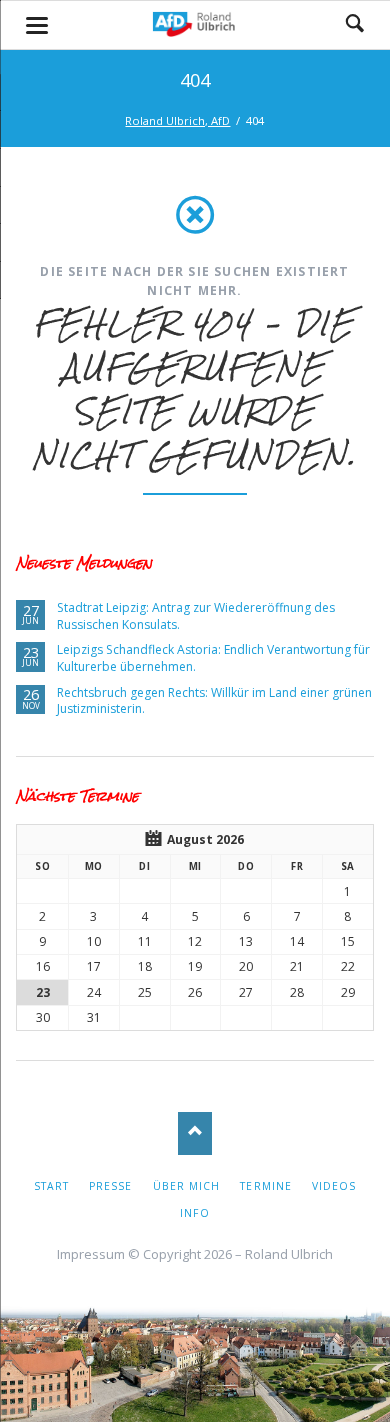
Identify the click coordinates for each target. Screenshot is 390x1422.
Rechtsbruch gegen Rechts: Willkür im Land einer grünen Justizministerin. (214, 701)
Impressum (91, 1254)
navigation (37, 25)
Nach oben (195, 1133)
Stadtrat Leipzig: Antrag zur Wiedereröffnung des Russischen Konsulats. (196, 616)
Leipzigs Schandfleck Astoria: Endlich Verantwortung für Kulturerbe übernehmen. (213, 658)
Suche (355, 25)
